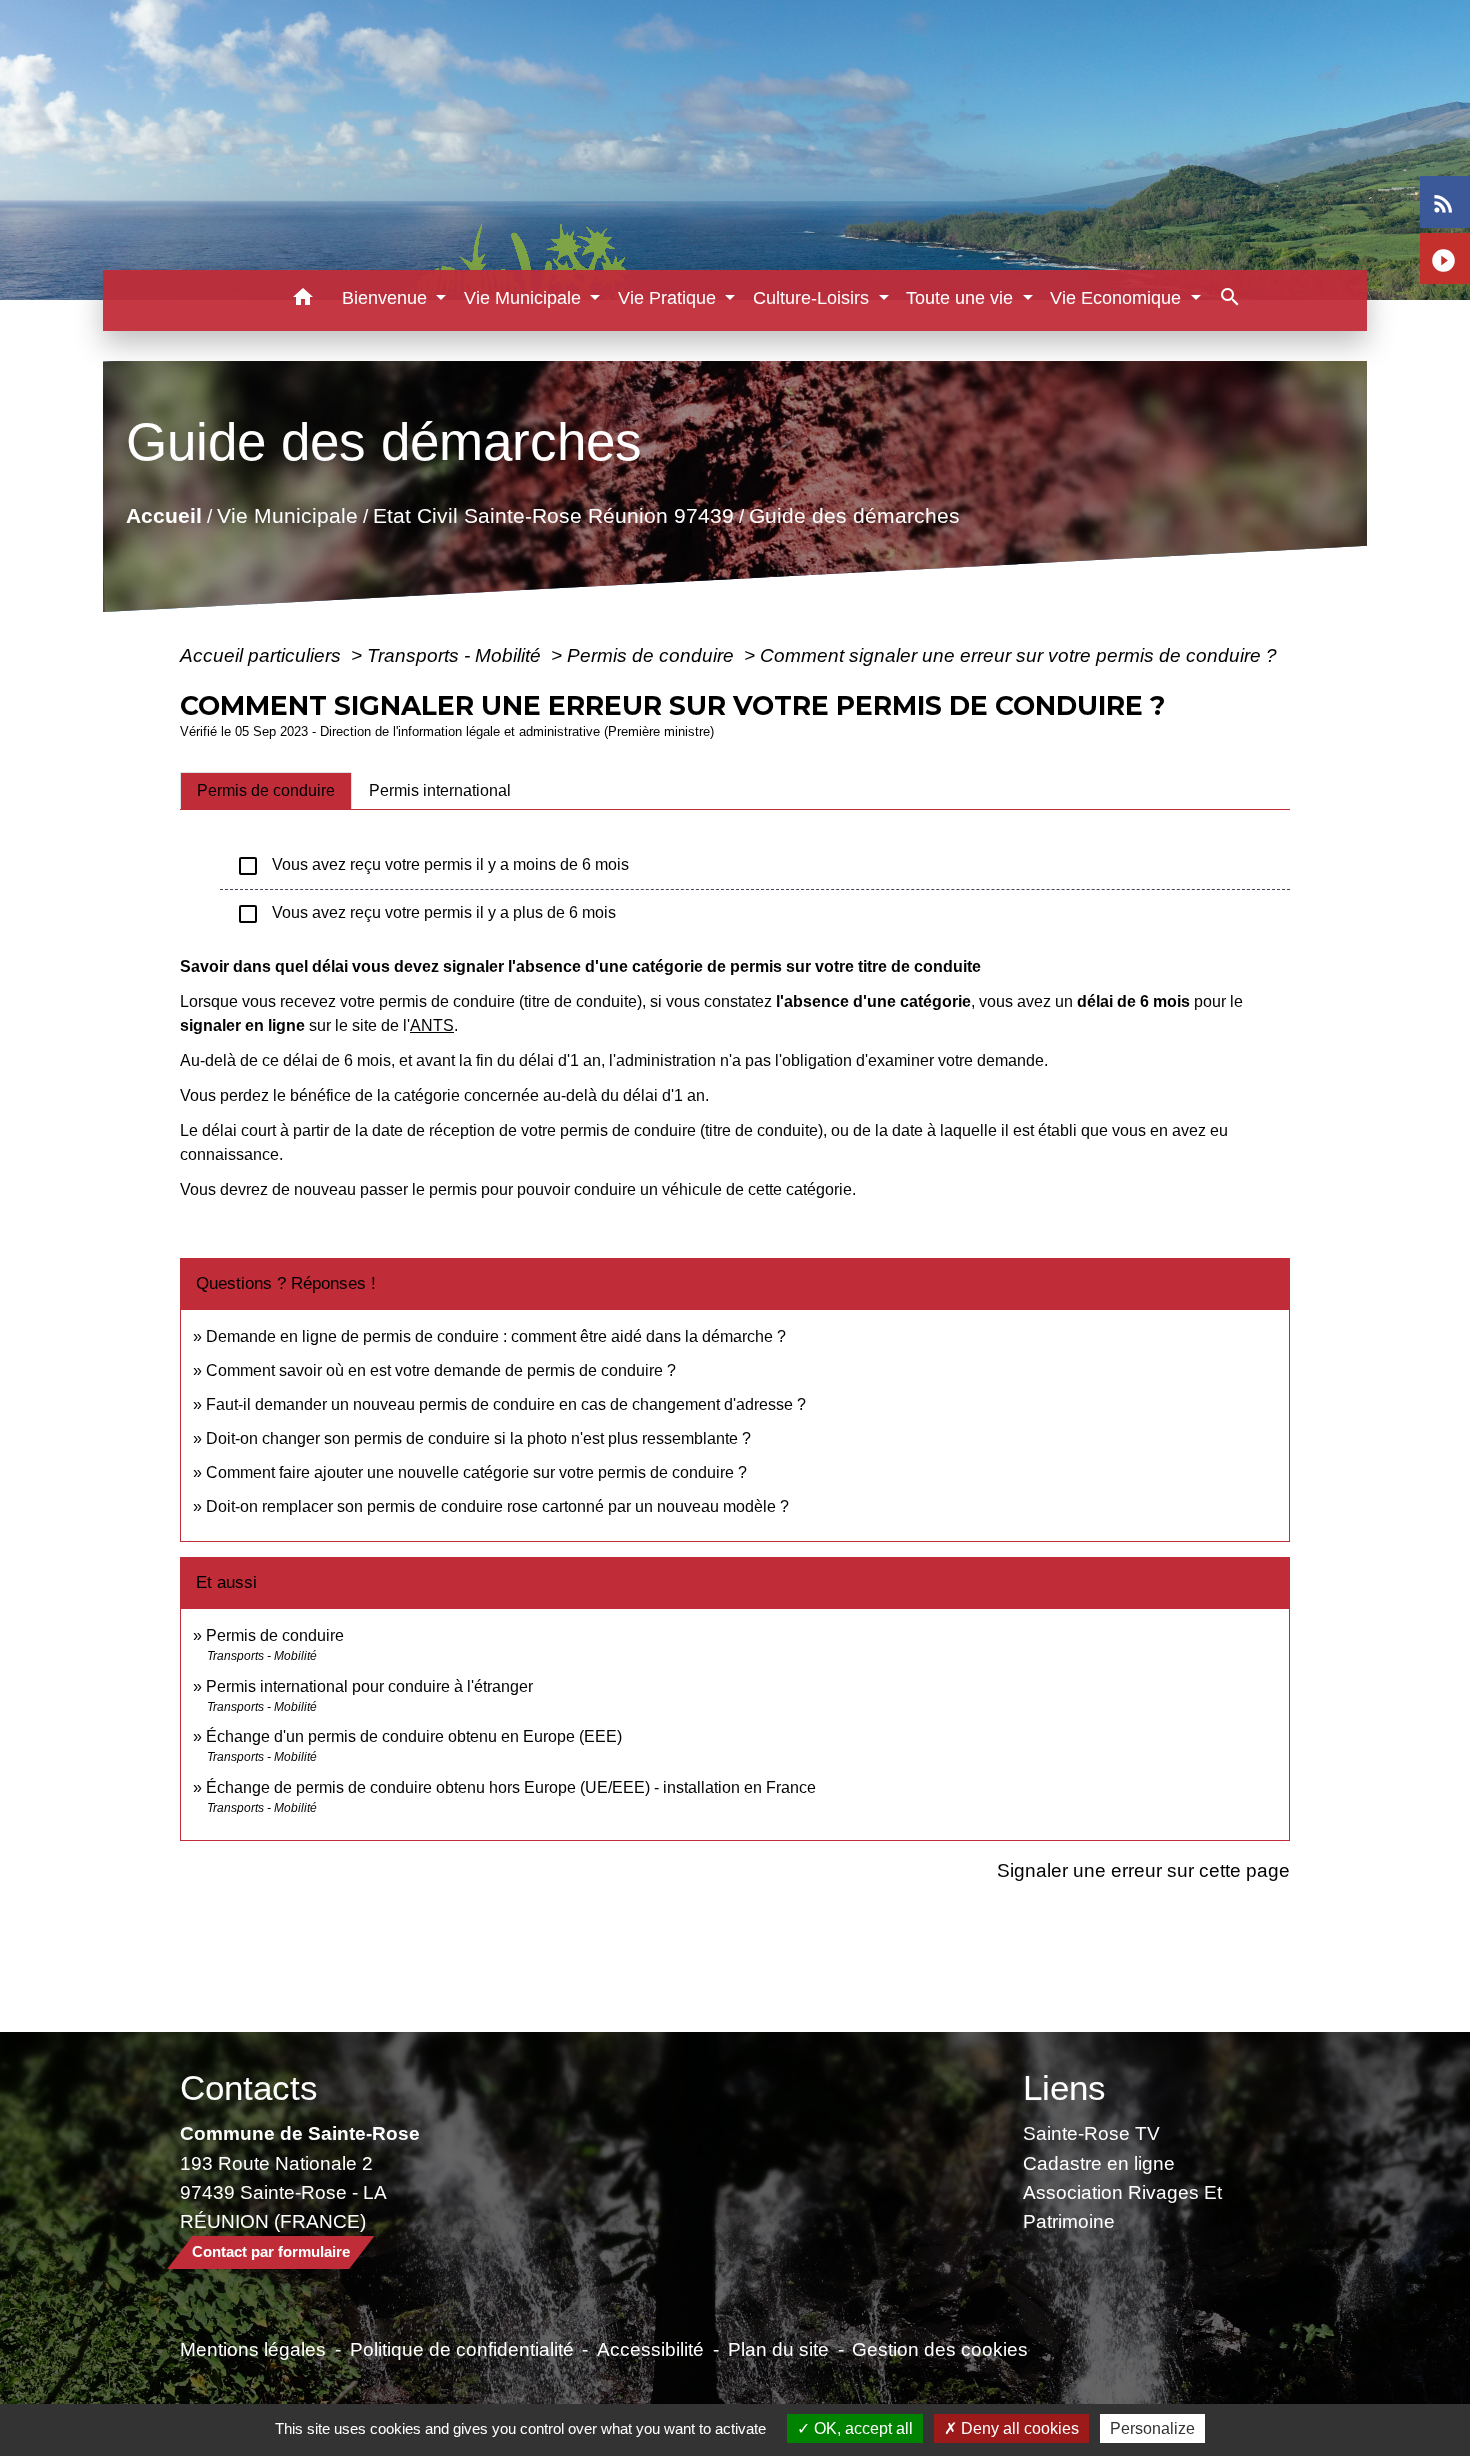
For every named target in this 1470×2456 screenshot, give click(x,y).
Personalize (1152, 2428)
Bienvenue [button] (387, 298)
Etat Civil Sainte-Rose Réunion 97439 (553, 515)
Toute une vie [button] (962, 298)
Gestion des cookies (940, 2349)
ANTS (432, 1025)
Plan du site (778, 2349)
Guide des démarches (854, 515)
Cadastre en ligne (1099, 2163)
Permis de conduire (653, 655)
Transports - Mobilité (456, 655)
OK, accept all (861, 2428)
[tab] (266, 791)
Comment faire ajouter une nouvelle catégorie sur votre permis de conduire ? (476, 1472)
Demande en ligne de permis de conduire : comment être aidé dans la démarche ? (496, 1336)
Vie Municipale (287, 515)
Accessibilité (650, 2349)
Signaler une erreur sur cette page (1143, 1870)
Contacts (249, 2087)
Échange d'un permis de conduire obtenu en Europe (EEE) (414, 1736)
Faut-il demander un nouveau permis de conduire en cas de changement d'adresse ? (506, 1404)
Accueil (164, 515)
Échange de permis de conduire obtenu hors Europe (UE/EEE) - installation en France (511, 1787)
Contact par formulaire (271, 2251)
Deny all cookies (1018, 2428)
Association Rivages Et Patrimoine (1122, 2206)
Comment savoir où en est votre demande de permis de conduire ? (441, 1370)
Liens (1064, 2087)
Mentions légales (253, 2349)
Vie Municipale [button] (525, 298)
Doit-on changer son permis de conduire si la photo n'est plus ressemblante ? (478, 1438)
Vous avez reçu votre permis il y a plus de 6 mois (426, 914)
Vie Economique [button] (1118, 298)
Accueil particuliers (263, 655)
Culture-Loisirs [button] (813, 298)
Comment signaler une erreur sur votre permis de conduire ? (1018, 655)
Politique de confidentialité (462, 2349)
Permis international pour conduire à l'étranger (369, 1686)
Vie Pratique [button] (669, 298)
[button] (303, 300)
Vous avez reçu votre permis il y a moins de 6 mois (432, 866)
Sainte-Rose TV (1091, 2133)
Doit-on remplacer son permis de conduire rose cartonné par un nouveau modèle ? (497, 1506)
